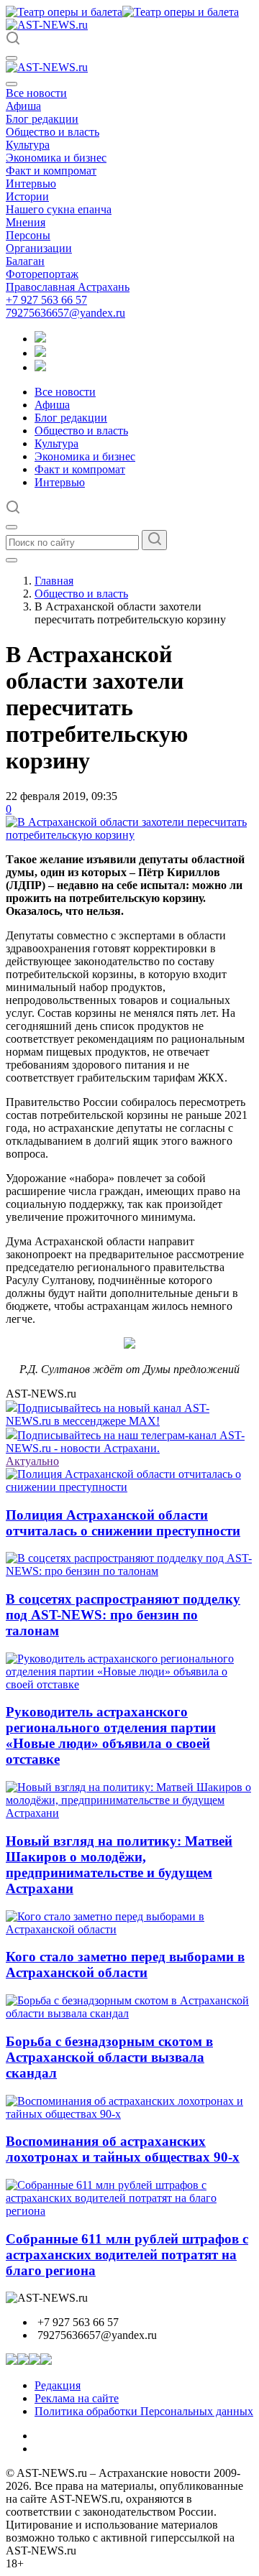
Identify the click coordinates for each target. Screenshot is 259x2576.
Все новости (36, 93)
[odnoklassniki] (40, 353)
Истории (27, 196)
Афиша (23, 106)
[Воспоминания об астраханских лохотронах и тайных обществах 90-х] (129, 2114)
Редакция (58, 2385)
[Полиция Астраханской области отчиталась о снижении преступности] (129, 1487)
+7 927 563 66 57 (46, 300)
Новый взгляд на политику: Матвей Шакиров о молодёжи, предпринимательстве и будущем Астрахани (119, 1865)
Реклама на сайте (77, 2398)
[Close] (12, 84)
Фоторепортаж (42, 274)
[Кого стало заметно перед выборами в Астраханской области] (129, 1929)
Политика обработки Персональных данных (144, 2411)
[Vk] (40, 367)
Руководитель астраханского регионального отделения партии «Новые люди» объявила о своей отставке (111, 1735)
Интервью (31, 183)
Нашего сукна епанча (59, 209)
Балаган (25, 261)
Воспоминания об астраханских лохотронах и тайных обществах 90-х (123, 2149)
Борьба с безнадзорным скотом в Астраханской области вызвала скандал (109, 2057)
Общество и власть (53, 132)
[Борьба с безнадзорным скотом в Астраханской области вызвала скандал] (129, 2013)
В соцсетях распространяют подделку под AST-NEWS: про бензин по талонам (123, 1615)
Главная (54, 581)
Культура (28, 145)
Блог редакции (42, 119)
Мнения (26, 222)
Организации (39, 248)
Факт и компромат (51, 171)
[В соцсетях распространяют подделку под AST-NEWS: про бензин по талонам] (129, 1571)
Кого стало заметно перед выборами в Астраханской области (125, 1964)
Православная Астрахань (68, 287)
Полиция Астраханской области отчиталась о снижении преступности (123, 1523)
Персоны (28, 235)
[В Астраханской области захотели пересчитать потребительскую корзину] (129, 835)
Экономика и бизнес (56, 158)
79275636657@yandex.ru (65, 313)
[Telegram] (40, 339)
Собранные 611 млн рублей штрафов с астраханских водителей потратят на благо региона (127, 2255)
